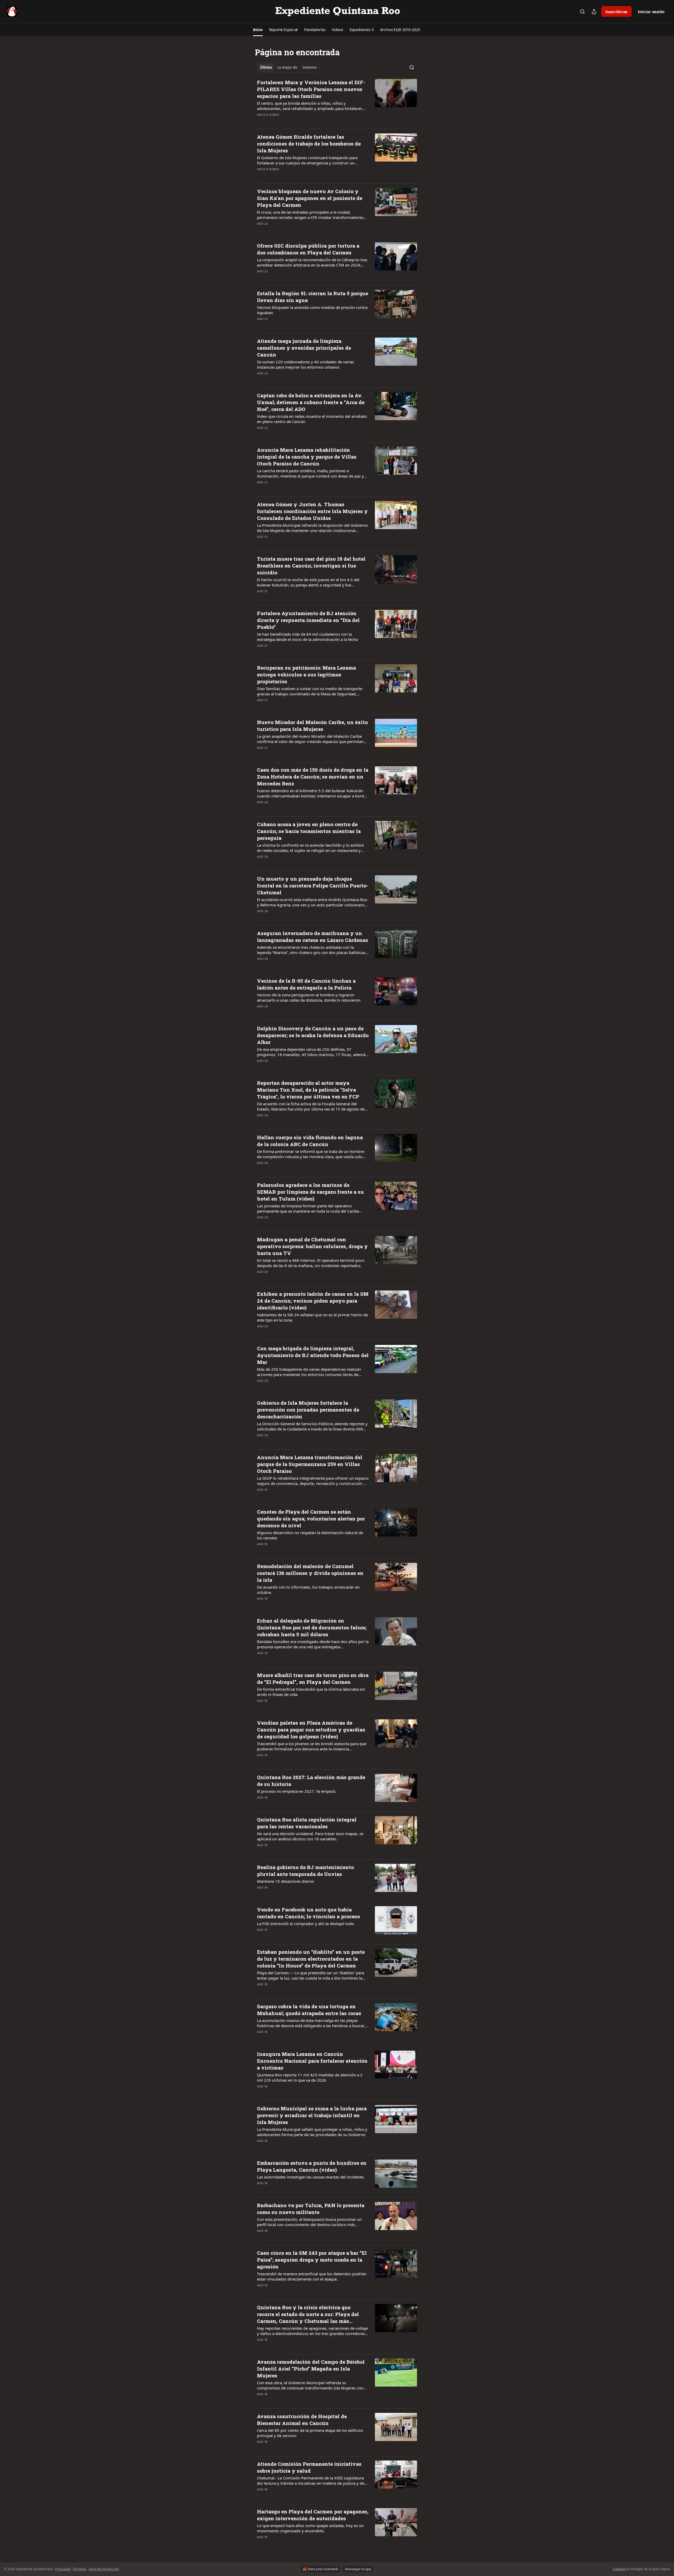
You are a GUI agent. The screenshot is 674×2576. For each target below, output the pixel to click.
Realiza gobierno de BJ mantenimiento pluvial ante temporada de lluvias (305, 1871)
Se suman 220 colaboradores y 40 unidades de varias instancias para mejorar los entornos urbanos (305, 364)
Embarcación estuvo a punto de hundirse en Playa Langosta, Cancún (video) (312, 2166)
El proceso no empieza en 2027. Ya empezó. (297, 1791)
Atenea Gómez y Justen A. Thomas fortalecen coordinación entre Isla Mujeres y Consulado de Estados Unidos (312, 511)
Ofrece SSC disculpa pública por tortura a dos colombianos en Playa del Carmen (308, 249)
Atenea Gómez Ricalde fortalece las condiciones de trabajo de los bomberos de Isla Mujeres (309, 144)
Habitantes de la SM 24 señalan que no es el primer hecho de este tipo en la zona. (312, 1317)
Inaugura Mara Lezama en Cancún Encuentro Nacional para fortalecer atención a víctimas (312, 2061)
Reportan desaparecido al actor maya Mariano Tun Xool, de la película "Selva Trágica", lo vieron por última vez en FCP (308, 1090)
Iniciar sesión (651, 12)
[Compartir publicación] (594, 12)
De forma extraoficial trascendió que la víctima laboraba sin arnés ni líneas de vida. (311, 1692)
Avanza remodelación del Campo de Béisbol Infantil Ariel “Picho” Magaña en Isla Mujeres (311, 2369)
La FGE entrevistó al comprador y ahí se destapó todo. (306, 1924)
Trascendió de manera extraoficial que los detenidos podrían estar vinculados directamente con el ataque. (312, 2276)
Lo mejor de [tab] (287, 67)
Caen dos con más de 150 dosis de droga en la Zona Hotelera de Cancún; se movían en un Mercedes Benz (313, 777)
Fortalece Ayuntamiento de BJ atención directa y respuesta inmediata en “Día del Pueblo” (308, 620)
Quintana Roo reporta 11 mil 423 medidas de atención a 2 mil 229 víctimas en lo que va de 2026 (310, 2077)
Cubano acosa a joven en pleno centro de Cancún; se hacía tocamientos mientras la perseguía (309, 831)
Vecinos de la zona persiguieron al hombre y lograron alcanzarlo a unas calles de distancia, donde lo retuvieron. (309, 997)
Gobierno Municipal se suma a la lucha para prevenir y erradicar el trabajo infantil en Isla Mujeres (312, 2115)
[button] (258, 30)
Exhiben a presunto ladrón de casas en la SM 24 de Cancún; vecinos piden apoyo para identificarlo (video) (313, 1301)
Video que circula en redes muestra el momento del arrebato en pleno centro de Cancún (312, 419)
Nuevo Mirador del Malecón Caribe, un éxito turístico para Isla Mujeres (312, 725)
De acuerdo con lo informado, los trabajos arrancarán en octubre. (308, 1590)
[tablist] (288, 67)
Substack (620, 2569)
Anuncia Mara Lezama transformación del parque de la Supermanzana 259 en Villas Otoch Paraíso (310, 1464)
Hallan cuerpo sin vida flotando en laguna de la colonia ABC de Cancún (310, 1141)
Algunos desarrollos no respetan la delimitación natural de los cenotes (310, 1535)
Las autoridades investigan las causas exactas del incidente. (311, 2177)
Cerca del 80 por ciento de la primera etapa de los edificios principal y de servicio (310, 2433)
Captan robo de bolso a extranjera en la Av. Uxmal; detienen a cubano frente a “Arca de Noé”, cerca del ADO (311, 402)
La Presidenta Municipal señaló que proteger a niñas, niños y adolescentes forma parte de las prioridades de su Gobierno (312, 2132)
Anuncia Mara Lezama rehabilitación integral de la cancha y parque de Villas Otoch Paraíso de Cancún (307, 457)
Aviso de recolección (104, 2569)
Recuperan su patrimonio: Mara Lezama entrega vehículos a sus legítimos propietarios (306, 674)
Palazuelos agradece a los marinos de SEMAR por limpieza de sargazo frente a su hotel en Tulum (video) (310, 1192)
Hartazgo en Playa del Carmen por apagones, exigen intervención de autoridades (313, 2515)
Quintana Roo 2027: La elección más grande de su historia (311, 1781)
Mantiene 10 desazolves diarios (286, 1881)
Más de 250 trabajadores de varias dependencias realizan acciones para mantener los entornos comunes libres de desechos (309, 1372)
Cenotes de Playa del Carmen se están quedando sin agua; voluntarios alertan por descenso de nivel (311, 1518)
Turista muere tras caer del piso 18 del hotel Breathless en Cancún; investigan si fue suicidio (311, 566)
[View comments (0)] (295, 122)
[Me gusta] (260, 122)
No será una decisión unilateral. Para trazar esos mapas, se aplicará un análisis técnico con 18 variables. (310, 1836)
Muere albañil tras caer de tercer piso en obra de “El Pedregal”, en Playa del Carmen (313, 1678)
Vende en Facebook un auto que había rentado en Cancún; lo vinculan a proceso (308, 1913)
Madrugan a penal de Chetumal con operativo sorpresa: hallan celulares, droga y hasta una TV (312, 1246)
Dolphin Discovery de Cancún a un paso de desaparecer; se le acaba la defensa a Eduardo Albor (313, 1035)
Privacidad (63, 2569)
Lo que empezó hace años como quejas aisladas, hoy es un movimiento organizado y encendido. (310, 2528)
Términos (80, 2569)
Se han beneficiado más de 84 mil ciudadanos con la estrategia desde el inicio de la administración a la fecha (307, 637)
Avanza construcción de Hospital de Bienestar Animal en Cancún (302, 2420)
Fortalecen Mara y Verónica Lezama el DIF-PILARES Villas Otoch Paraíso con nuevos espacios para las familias (311, 89)
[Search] (582, 12)
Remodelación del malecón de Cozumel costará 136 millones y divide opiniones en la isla (310, 1573)
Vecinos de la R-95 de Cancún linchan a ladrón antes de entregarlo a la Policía (306, 984)
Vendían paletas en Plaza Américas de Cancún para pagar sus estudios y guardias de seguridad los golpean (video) (311, 1729)
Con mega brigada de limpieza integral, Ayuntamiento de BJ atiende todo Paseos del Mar (313, 1355)
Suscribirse (616, 12)
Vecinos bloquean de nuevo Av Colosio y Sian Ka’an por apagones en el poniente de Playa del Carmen (310, 198)
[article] (337, 102)
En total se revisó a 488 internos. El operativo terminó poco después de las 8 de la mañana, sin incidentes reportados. (311, 1263)
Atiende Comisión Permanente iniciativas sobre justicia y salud (309, 2467)
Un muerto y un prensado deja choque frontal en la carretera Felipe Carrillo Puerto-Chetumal (313, 885)
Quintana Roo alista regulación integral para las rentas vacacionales (307, 1823)
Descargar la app (358, 2569)
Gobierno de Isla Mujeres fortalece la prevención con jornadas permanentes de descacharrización (308, 1410)
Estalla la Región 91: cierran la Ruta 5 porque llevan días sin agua (313, 297)
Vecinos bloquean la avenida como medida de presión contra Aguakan (312, 310)
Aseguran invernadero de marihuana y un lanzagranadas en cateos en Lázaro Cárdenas (313, 937)
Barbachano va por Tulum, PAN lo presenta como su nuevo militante (311, 2209)
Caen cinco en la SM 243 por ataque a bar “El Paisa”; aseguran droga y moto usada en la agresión (312, 2260)
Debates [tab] (310, 67)
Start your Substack (323, 2569)
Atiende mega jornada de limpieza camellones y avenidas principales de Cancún (304, 348)
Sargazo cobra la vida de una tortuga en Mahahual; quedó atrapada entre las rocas (309, 2010)
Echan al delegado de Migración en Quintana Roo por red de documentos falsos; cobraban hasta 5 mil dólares (312, 1627)
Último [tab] (266, 67)
